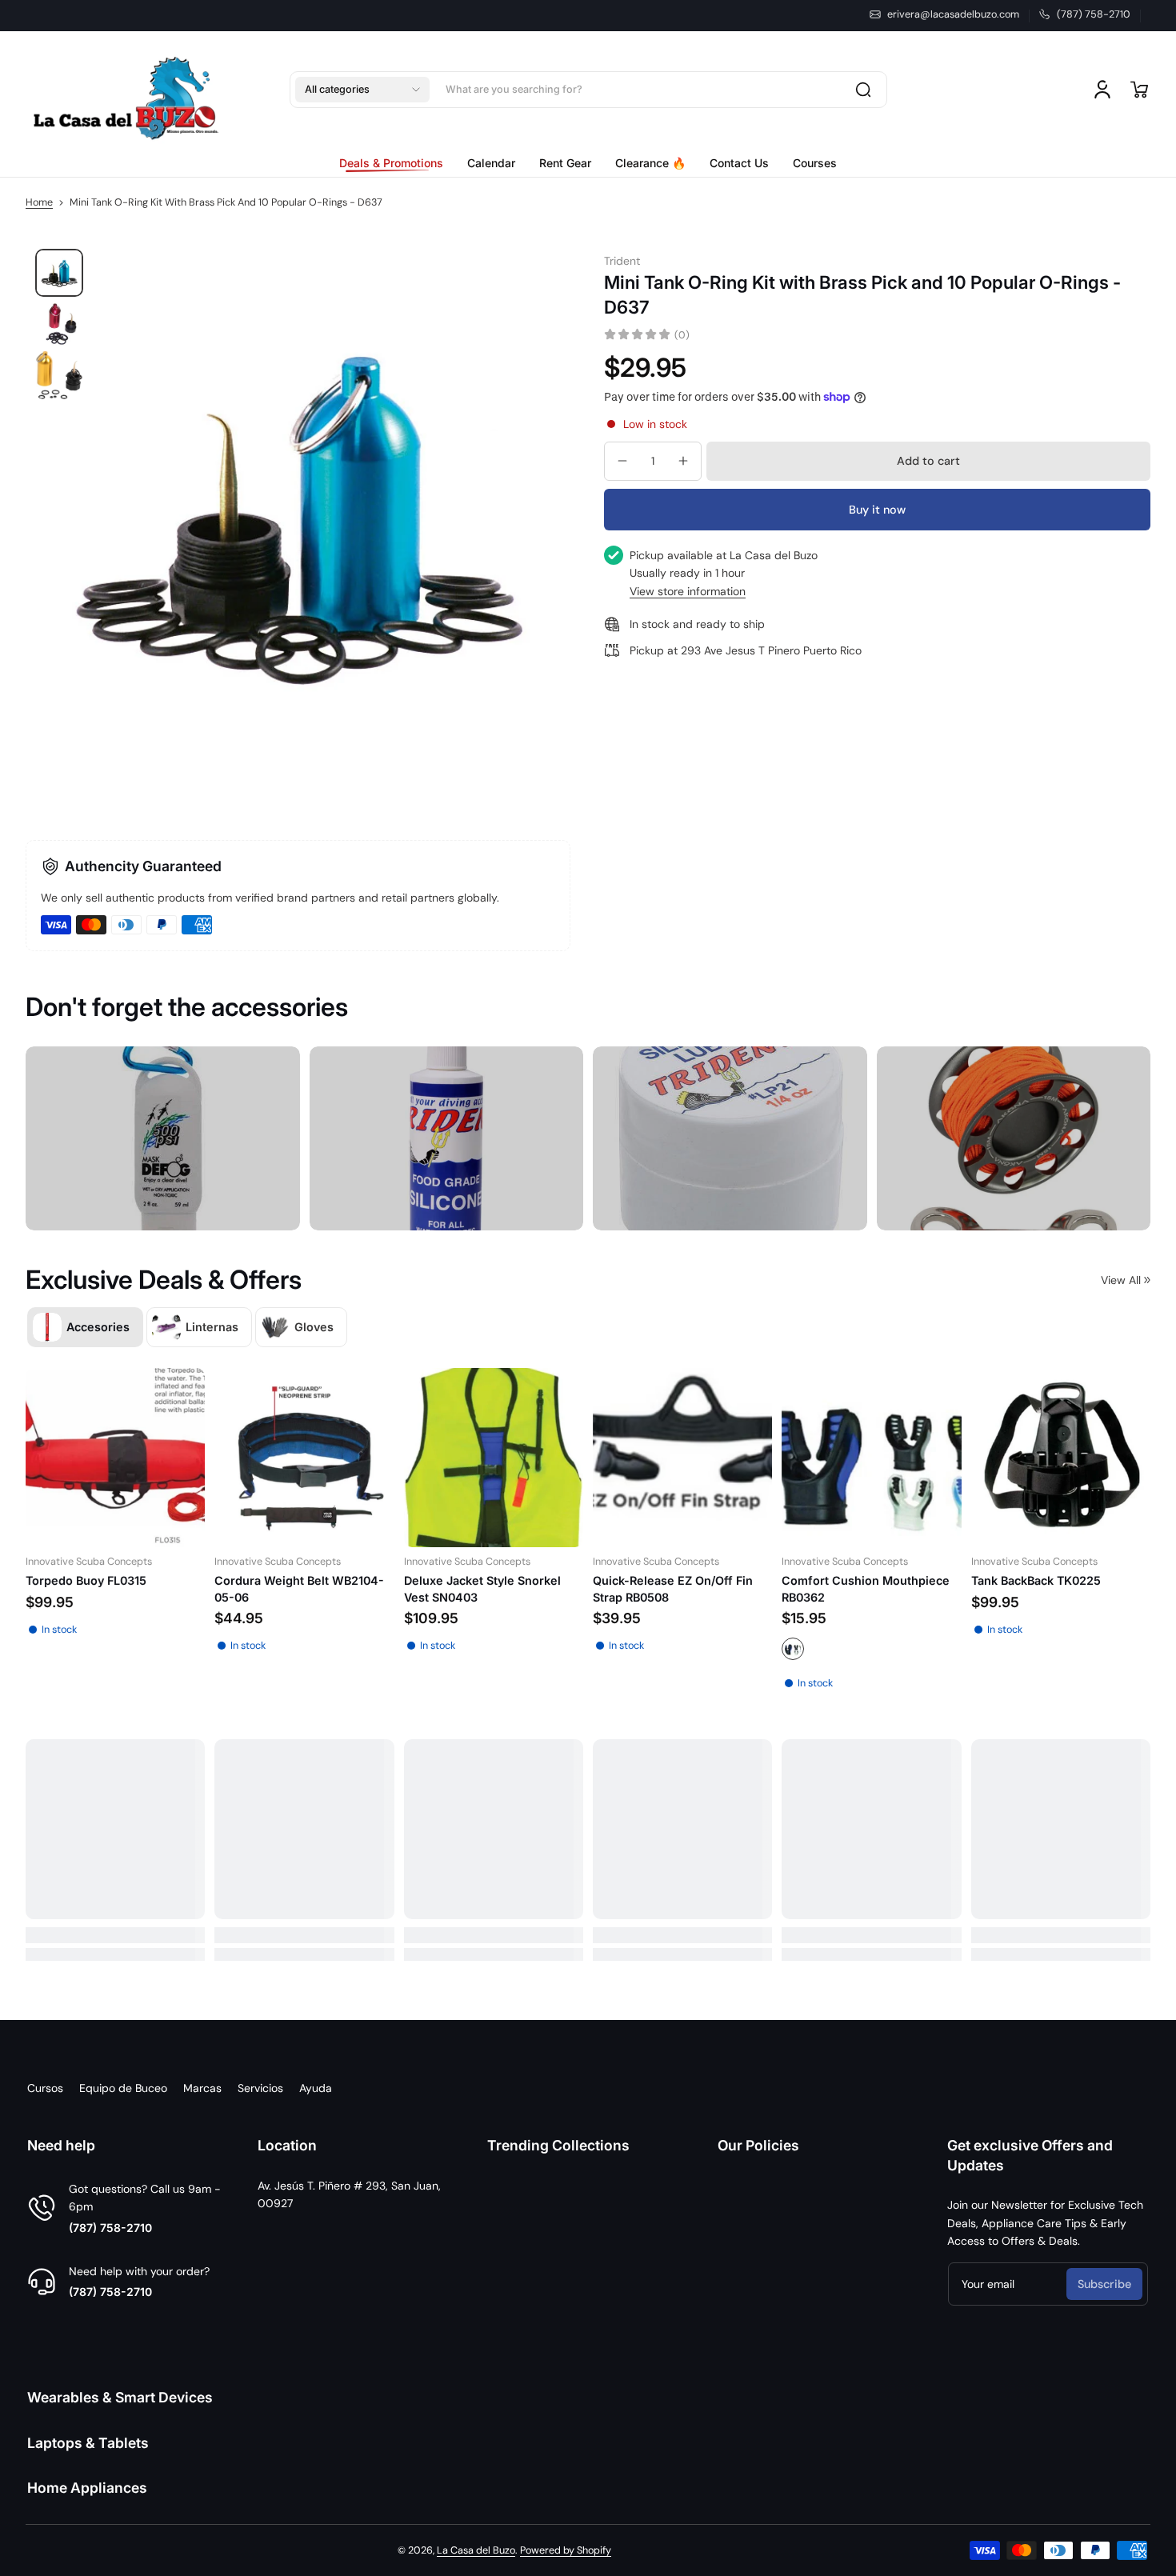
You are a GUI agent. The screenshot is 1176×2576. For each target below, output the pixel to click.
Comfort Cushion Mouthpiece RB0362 (866, 1589)
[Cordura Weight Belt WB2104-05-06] (304, 1458)
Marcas (202, 2088)
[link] (397, 163)
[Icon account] (1102, 90)
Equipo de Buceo (123, 2088)
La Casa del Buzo (476, 2550)
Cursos (45, 2088)
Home (39, 202)
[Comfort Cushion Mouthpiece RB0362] (871, 1458)
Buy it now (877, 509)
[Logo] (126, 90)
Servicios (260, 2088)
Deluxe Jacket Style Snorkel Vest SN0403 (482, 1589)
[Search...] (863, 90)
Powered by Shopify (566, 2550)
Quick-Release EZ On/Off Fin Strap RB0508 (673, 1589)
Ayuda (316, 2088)
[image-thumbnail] (59, 273)
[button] (362, 90)
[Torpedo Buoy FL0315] (115, 1458)
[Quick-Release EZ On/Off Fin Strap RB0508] (682, 1458)
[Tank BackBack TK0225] (1061, 1458)
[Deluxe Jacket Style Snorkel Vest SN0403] (494, 1458)
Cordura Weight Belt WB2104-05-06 (299, 1589)
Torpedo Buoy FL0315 (86, 1581)
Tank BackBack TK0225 (1036, 1581)
